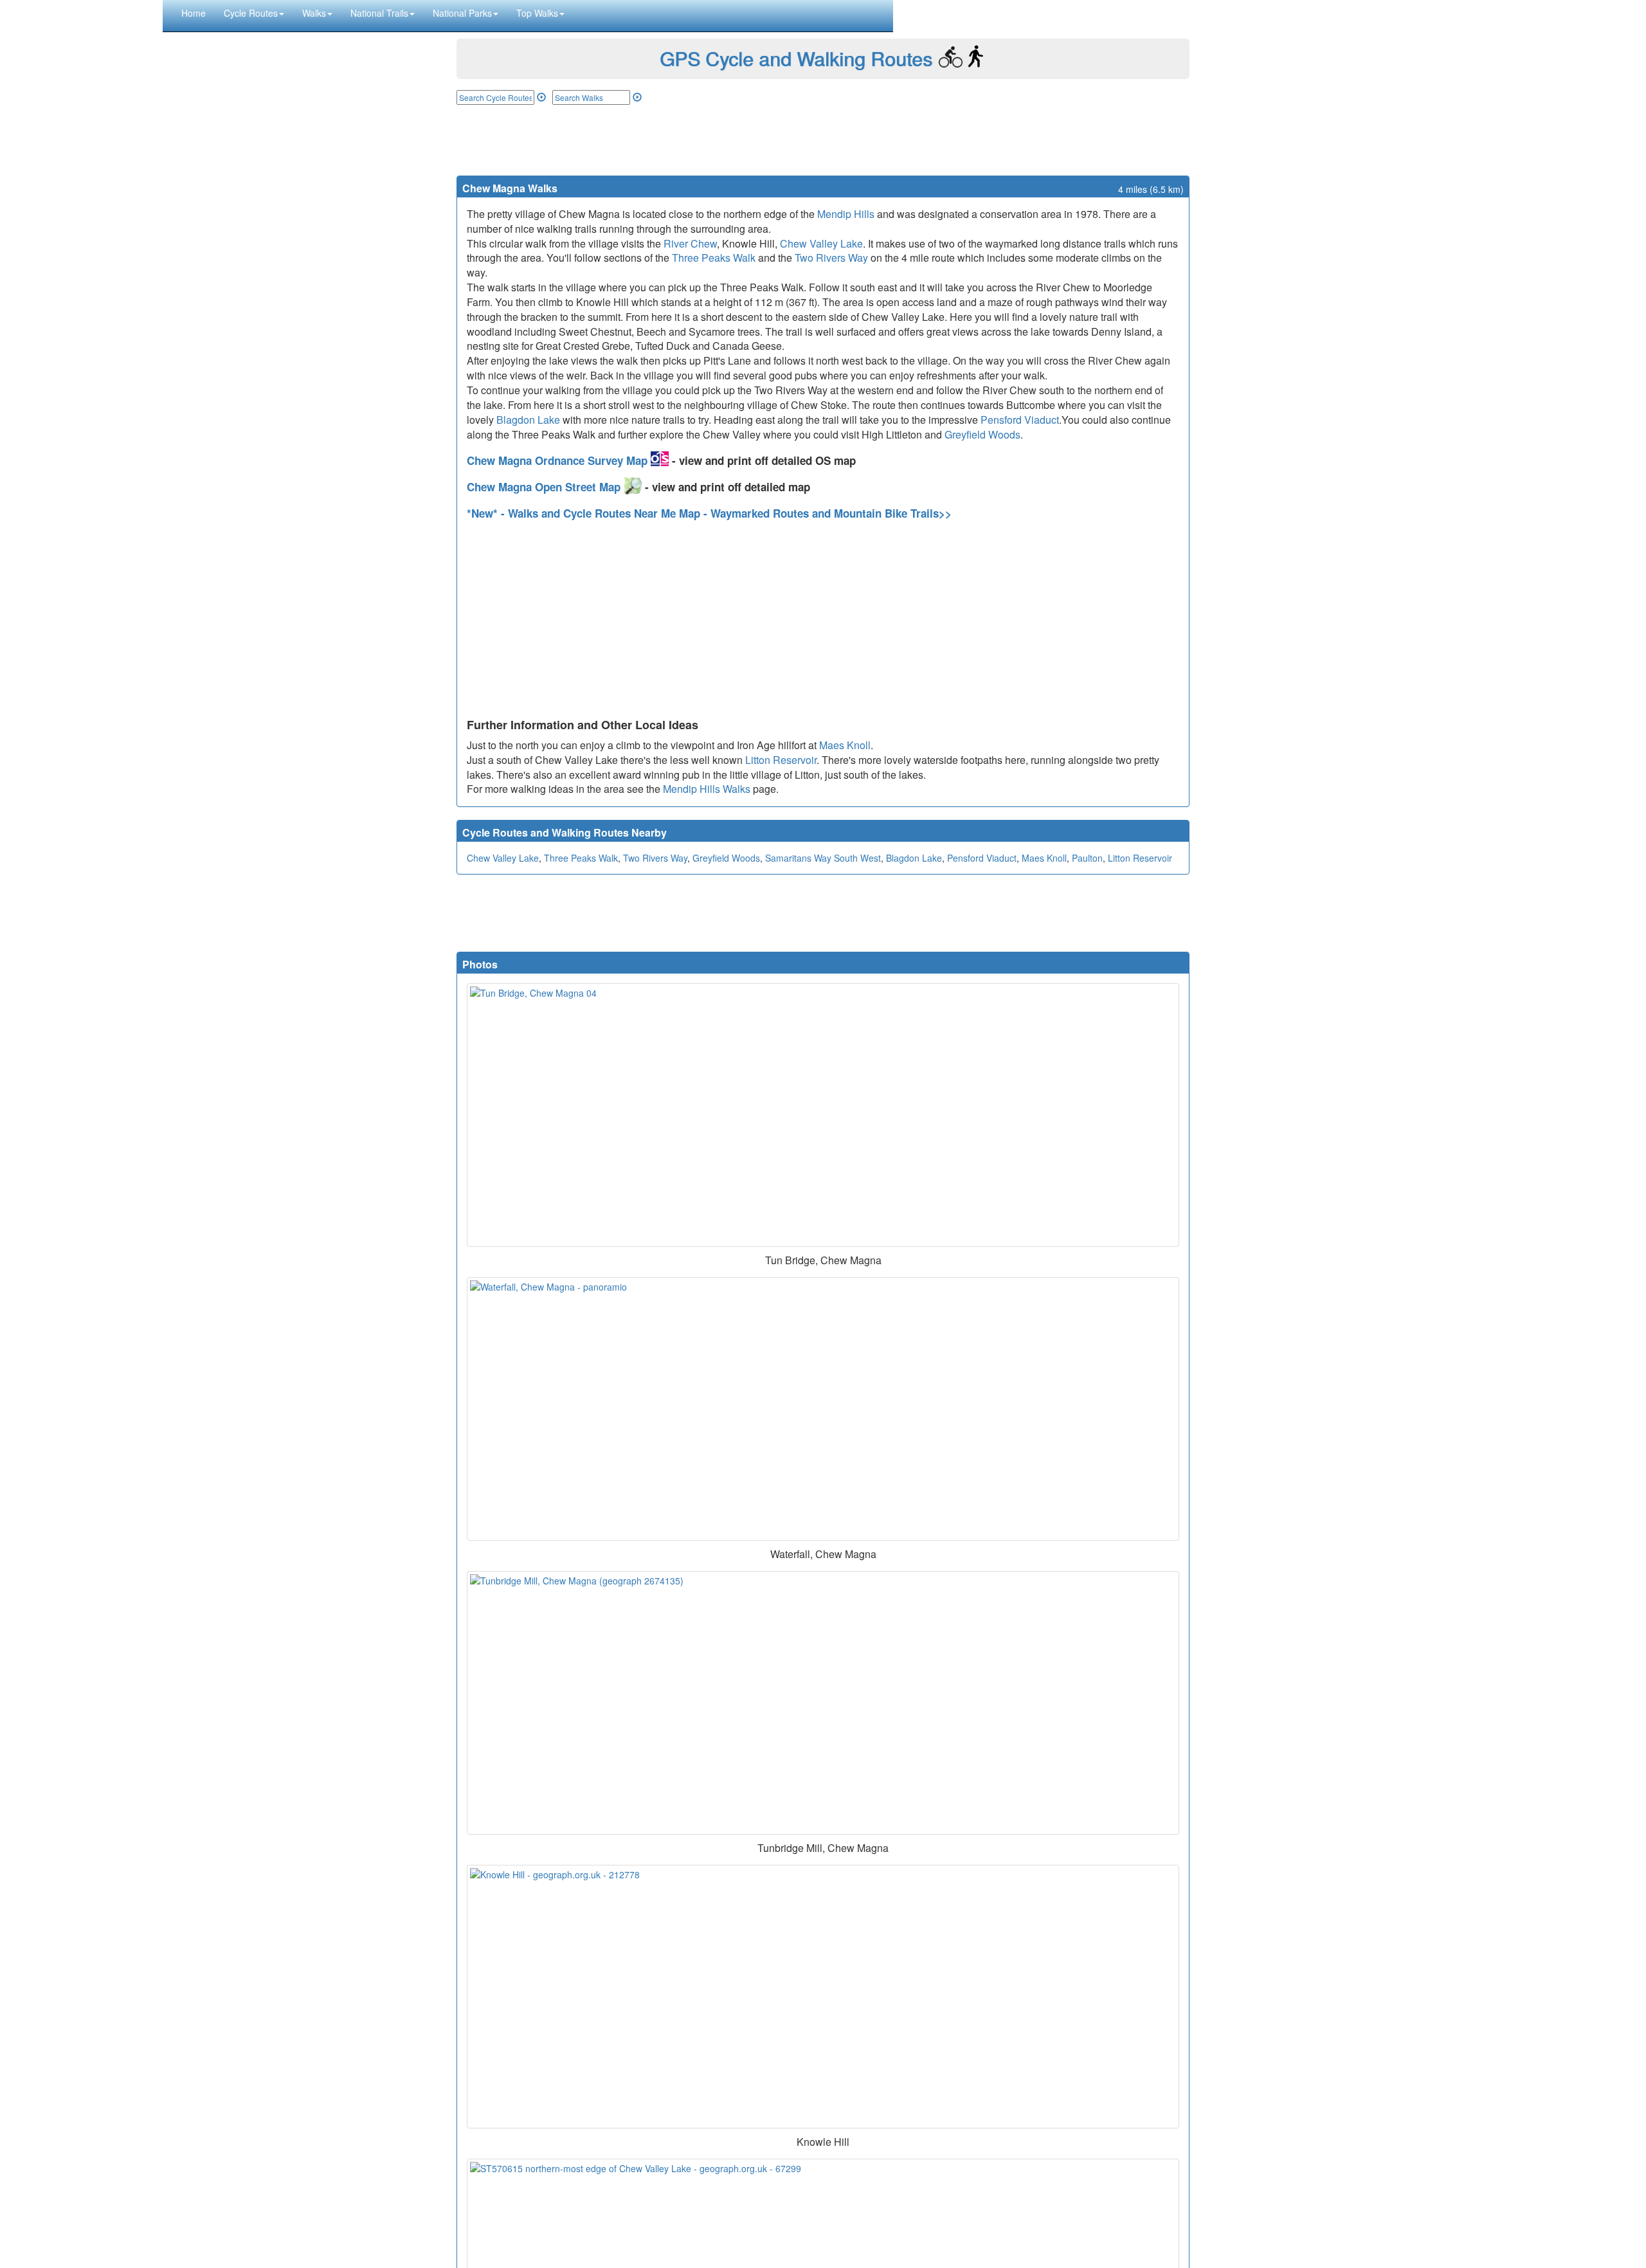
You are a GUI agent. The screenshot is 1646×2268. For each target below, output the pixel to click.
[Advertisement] (823, 140)
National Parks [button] (462, 13)
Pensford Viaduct (1020, 420)
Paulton (1087, 858)
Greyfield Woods (982, 434)
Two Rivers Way (831, 258)
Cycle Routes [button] (251, 13)
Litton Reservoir (781, 760)
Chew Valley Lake (821, 243)
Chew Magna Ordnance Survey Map (559, 460)
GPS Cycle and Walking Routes (796, 58)
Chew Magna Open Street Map (545, 487)
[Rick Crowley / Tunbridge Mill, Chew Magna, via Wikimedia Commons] (823, 1703)
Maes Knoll (845, 745)
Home (194, 13)
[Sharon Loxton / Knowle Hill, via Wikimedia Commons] (823, 1997)
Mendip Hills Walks (707, 789)
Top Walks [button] (537, 13)
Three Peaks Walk (714, 258)
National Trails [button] (379, 13)
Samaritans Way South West (823, 858)
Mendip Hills (846, 214)
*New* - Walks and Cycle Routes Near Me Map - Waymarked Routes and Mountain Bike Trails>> (709, 513)
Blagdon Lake (528, 420)
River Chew (690, 243)
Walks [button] (314, 13)
